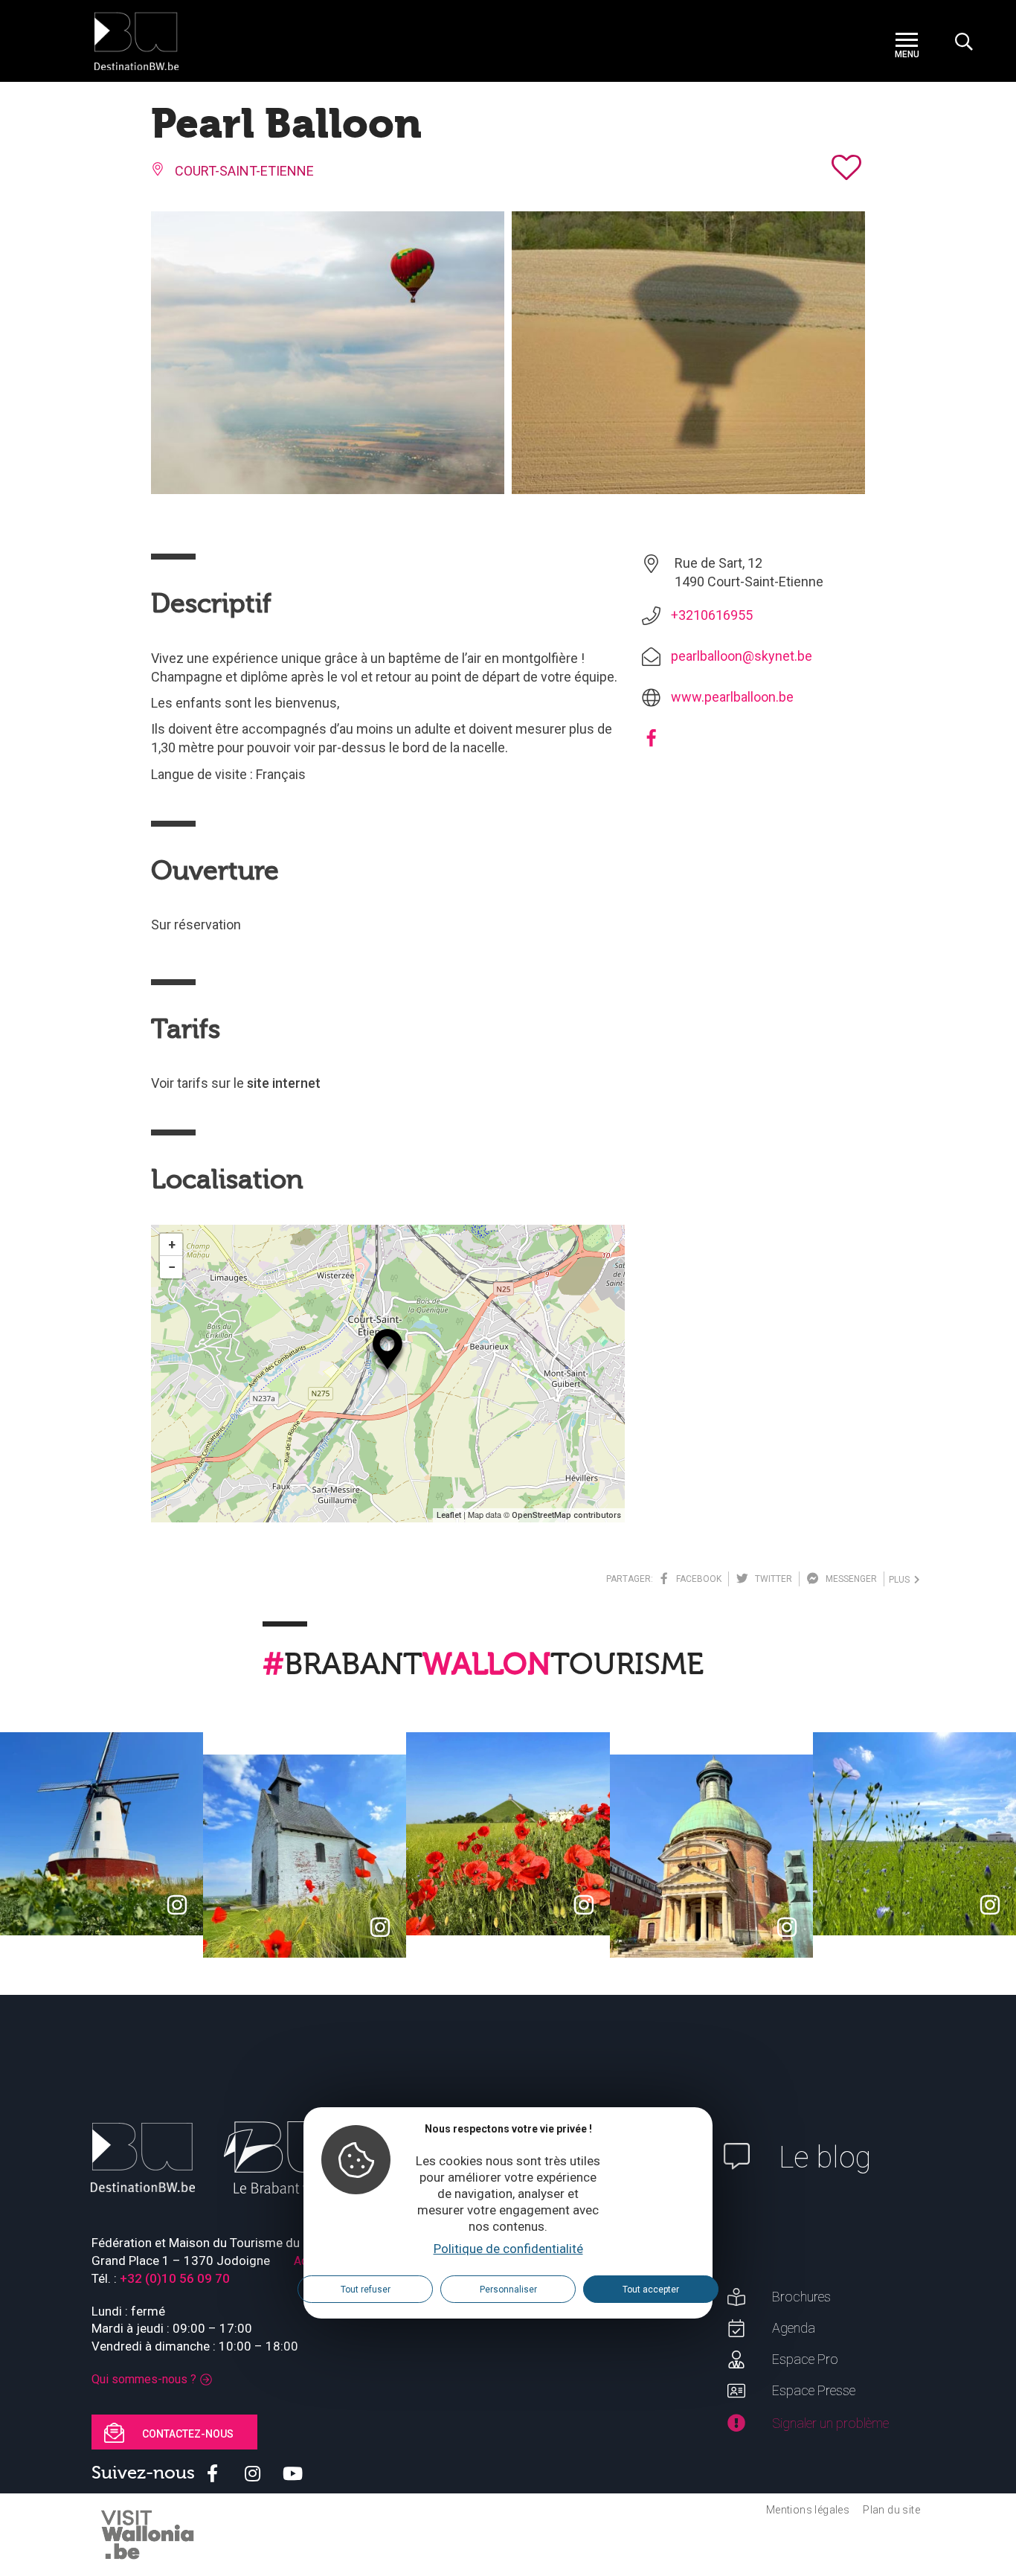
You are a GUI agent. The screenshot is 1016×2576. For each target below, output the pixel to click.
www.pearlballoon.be (732, 697)
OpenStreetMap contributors (566, 1515)
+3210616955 (712, 615)
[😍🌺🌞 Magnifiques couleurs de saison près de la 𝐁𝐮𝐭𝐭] (508, 1834)
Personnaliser (508, 2289)
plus (901, 1580)
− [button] (172, 1267)
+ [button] (172, 1244)
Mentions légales (808, 2510)
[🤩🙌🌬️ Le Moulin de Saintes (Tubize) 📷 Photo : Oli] (102, 1834)
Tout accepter (651, 2289)
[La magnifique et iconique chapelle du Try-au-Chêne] (305, 1856)
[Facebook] (651, 743)
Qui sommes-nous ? (144, 2379)
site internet (284, 1083)
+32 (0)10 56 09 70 (175, 2278)
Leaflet (449, 1515)
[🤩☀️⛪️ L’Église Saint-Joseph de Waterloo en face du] (711, 1856)
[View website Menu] (907, 41)
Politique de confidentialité (508, 2249)
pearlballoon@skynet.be (742, 656)
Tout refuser (366, 2289)
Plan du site (891, 2510)
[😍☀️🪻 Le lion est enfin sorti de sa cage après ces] (914, 1834)
